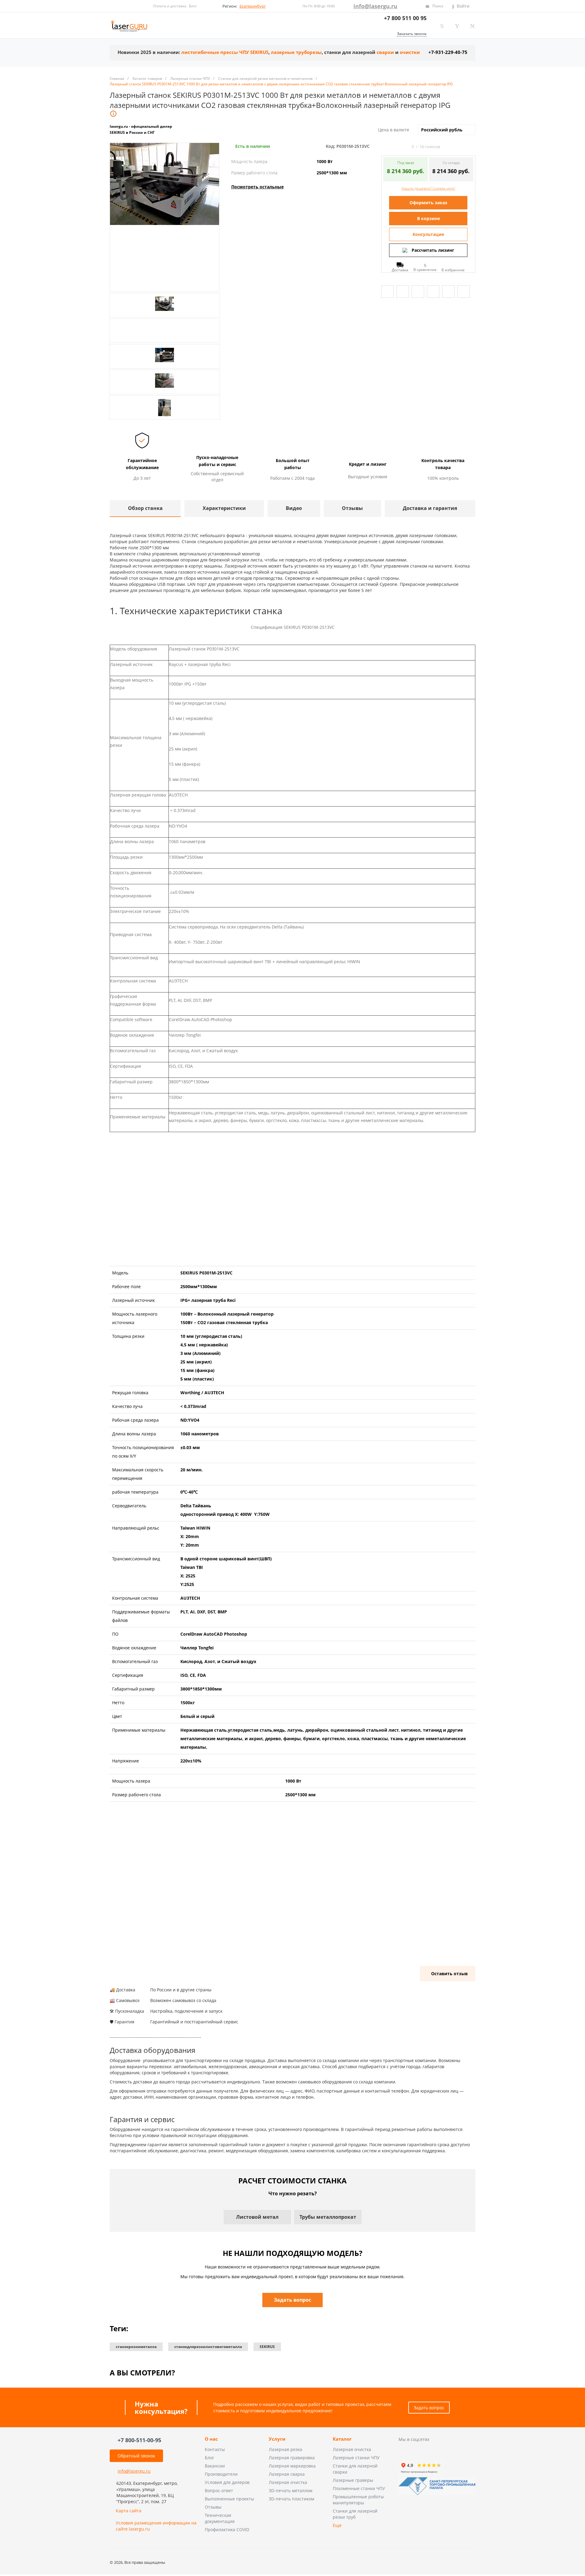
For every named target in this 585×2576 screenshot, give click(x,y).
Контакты (215, 2449)
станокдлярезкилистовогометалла (208, 2347)
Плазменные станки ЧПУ (359, 2488)
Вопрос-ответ (219, 2490)
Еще (337, 2525)
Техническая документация (220, 2518)
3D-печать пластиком (291, 2499)
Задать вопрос (429, 2408)
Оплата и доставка (170, 6)
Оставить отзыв (449, 1974)
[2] (389, 147)
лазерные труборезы (296, 52)
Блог (193, 6)
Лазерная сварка (287, 2474)
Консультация (428, 234)
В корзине (429, 218)
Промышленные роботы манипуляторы (358, 2500)
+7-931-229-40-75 (448, 52)
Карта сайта (129, 2511)
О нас (211, 2439)
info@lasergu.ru (375, 6)
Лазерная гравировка (292, 2458)
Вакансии (215, 2466)
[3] (395, 147)
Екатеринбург (253, 6)
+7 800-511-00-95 (139, 2440)
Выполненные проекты (229, 2499)
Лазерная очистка (288, 2482)
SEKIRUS (267, 2347)
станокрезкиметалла (136, 2347)
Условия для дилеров (227, 2482)
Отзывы (213, 2507)
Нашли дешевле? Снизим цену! (428, 188)
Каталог (342, 2439)
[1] (384, 147)
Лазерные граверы (353, 2480)
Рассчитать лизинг (433, 250)
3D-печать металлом (291, 2490)
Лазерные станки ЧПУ (356, 2458)
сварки (385, 52)
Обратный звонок (136, 2456)
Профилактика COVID (227, 2530)
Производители (221, 2474)
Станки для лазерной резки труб (355, 2514)
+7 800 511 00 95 (405, 18)
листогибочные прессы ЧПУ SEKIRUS (225, 52)
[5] (406, 147)
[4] (400, 147)
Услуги (277, 2439)
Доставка (400, 270)
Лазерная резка (285, 2449)
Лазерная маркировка (292, 2466)
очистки (410, 52)
